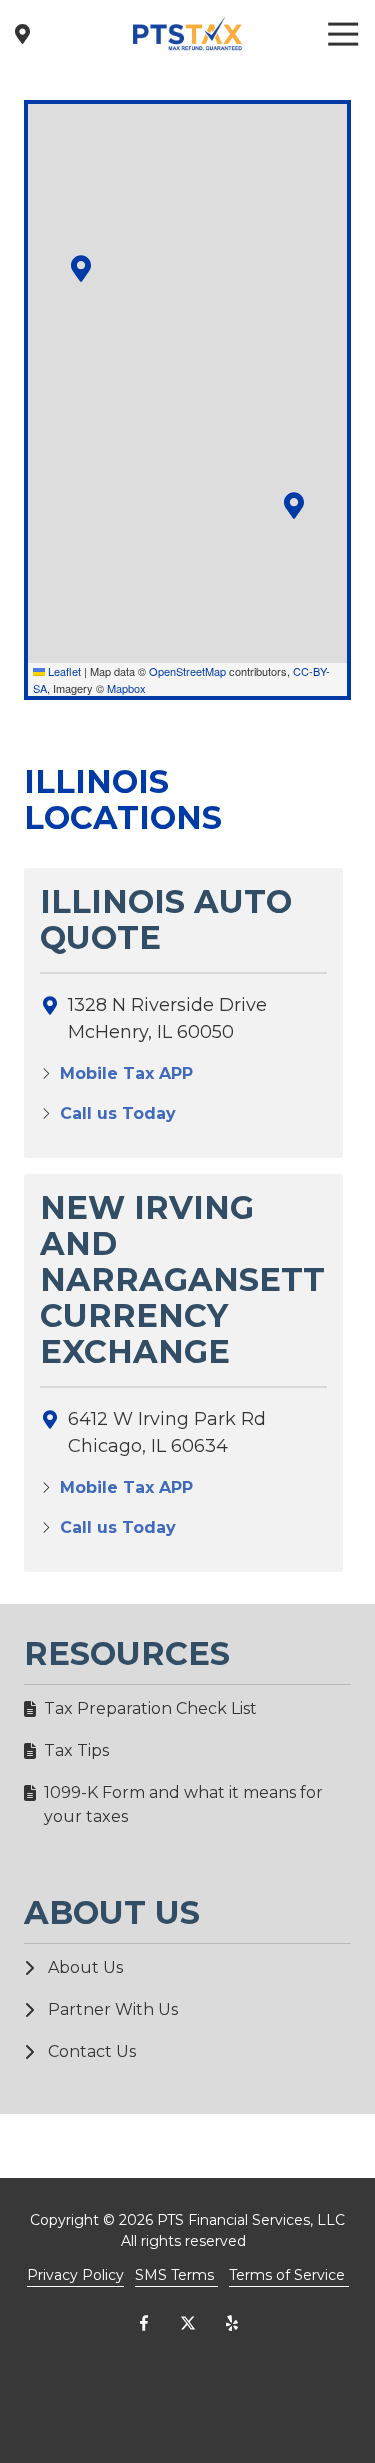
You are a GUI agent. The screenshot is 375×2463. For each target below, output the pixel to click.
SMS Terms (176, 2275)
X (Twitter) (188, 2323)
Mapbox (126, 688)
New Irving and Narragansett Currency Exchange (182, 1280)
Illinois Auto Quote (166, 920)
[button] (81, 268)
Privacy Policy (75, 2275)
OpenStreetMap (187, 671)
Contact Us (22, 34)
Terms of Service (289, 2275)
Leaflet (63, 671)
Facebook (144, 2323)
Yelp (232, 2323)
